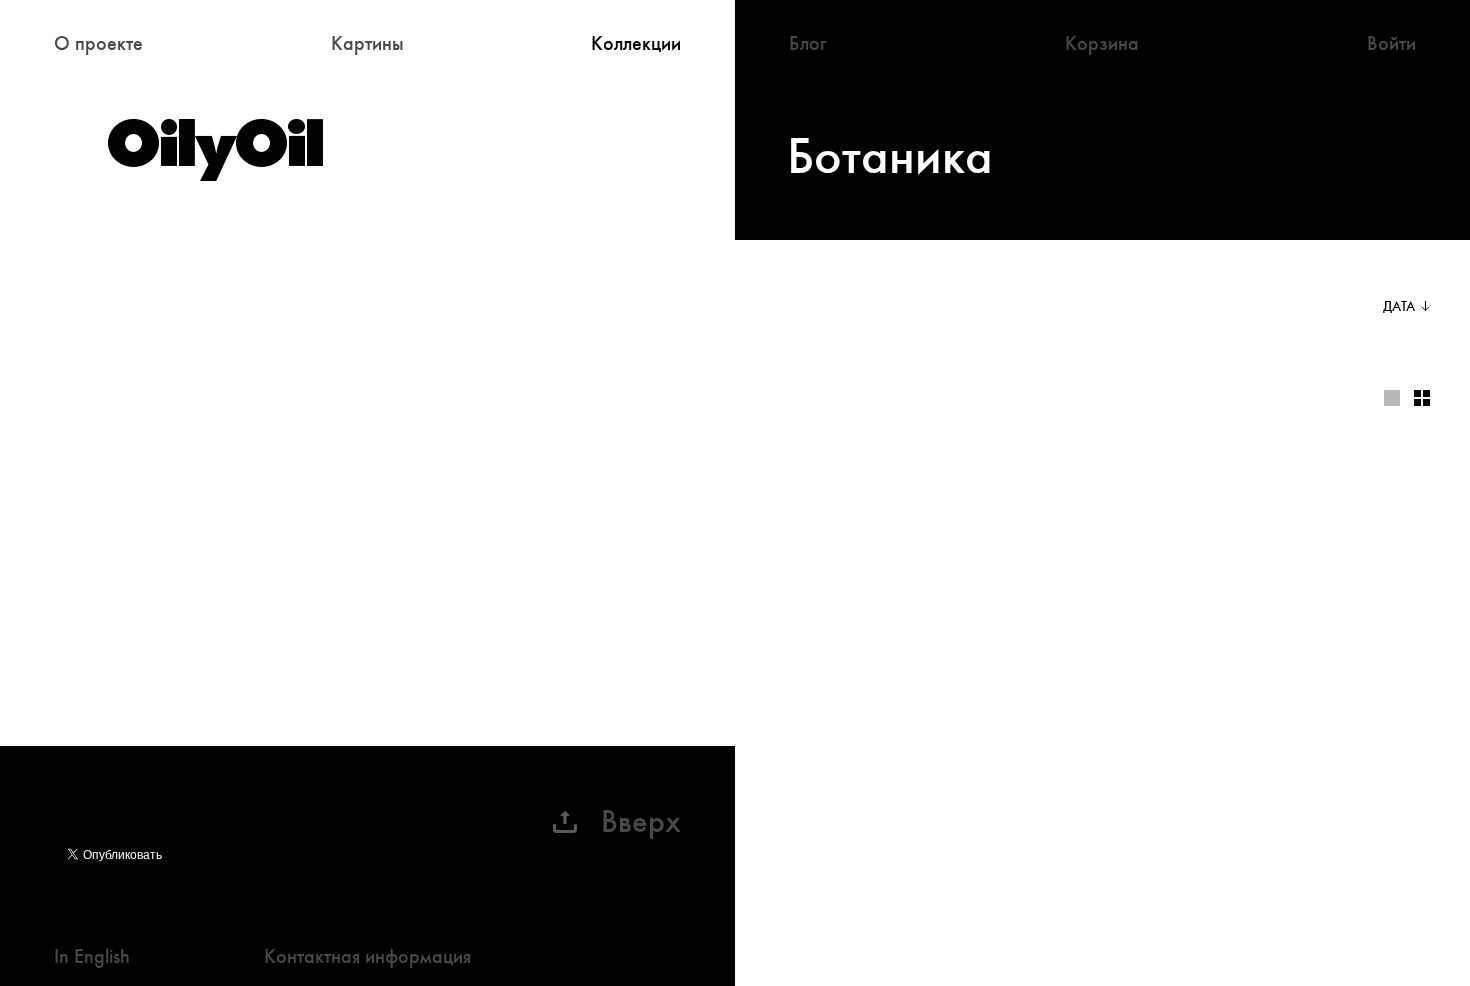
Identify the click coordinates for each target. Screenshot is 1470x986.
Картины (367, 43)
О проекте (98, 43)
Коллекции (636, 43)
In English (92, 956)
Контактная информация (367, 956)
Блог (808, 43)
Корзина (1102, 43)
